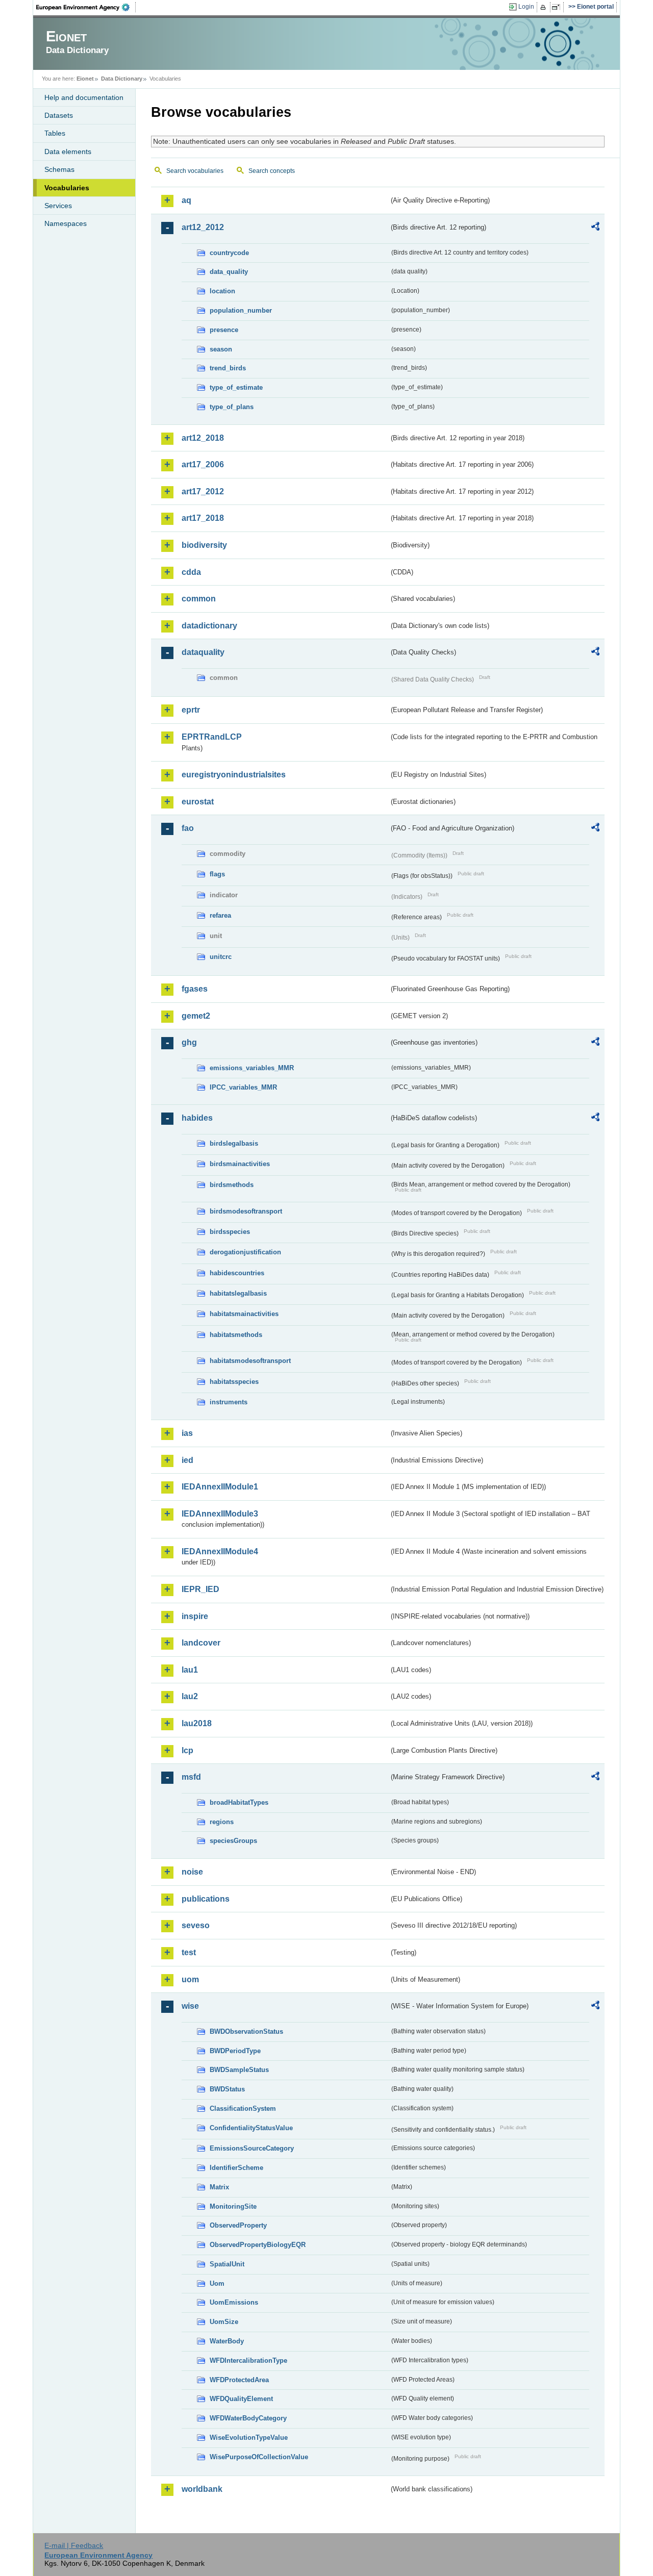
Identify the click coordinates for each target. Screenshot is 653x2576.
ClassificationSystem (243, 2108)
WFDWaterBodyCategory (248, 2418)
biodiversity (204, 545)
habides (197, 1118)
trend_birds (228, 368)
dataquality (203, 652)
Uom (217, 2283)
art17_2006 (203, 464)
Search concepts (272, 171)
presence (224, 330)
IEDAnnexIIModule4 (220, 1551)
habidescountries (237, 1273)
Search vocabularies (195, 171)
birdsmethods (232, 1185)
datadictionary (209, 626)
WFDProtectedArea (239, 2380)
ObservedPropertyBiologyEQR (258, 2245)
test (189, 1952)
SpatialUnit (227, 2264)
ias (187, 1433)
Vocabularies (67, 188)
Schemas (59, 169)
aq (186, 200)
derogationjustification (245, 1252)
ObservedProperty (238, 2225)
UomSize (224, 2322)
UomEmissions (234, 2302)
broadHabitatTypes (239, 1802)
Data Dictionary (122, 79)
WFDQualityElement (241, 2399)
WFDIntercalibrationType (248, 2360)
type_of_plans (232, 407)
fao (188, 828)
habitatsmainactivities (244, 1314)
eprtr (191, 710)
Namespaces (66, 223)
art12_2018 (203, 438)
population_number (241, 310)
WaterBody (227, 2341)
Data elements (68, 151)
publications (206, 1899)
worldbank (202, 2489)
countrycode (229, 253)
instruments (229, 1402)
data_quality (229, 272)
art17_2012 (203, 491)
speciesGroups (233, 1841)
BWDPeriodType (235, 2051)
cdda (191, 572)
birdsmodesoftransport (246, 1211)
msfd (191, 1777)
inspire (195, 1616)
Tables (55, 133)
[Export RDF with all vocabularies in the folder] (595, 228)
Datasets (59, 115)
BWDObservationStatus (246, 2031)
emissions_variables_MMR (252, 1068)
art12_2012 (203, 227)
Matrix (219, 2187)
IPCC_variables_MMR (243, 1087)
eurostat (198, 802)
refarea (220, 915)
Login (526, 7)
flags (217, 874)
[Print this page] (545, 7)
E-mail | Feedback (74, 2545)
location (222, 291)
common (199, 599)
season (221, 349)
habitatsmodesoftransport (250, 1361)
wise (190, 2006)
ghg (189, 1042)
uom (190, 1979)
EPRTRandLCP (212, 737)
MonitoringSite (233, 2206)
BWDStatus (227, 2089)
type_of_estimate (236, 387)
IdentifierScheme (236, 2168)
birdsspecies (230, 1232)
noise (192, 1872)
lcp (187, 1750)
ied (187, 1460)
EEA (86, 7)
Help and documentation (84, 97)
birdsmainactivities (240, 1164)
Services (58, 206)
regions (222, 1822)
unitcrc (221, 957)
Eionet (85, 79)
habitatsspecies (234, 1382)
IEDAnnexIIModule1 (220, 1487)
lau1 (190, 1670)
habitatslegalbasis (238, 1293)
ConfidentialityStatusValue (251, 2128)
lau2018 (197, 1723)
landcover (201, 1643)
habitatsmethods (236, 1335)
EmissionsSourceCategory (252, 2148)
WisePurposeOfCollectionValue (259, 2457)
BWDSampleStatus (239, 2070)
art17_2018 (203, 518)
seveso (196, 1925)
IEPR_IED (200, 1589)
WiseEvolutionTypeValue (249, 2438)
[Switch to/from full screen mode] (558, 7)
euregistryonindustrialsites (234, 775)
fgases (195, 989)
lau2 (190, 1696)
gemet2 (196, 1016)
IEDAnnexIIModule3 (220, 1514)
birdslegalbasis (234, 1143)
